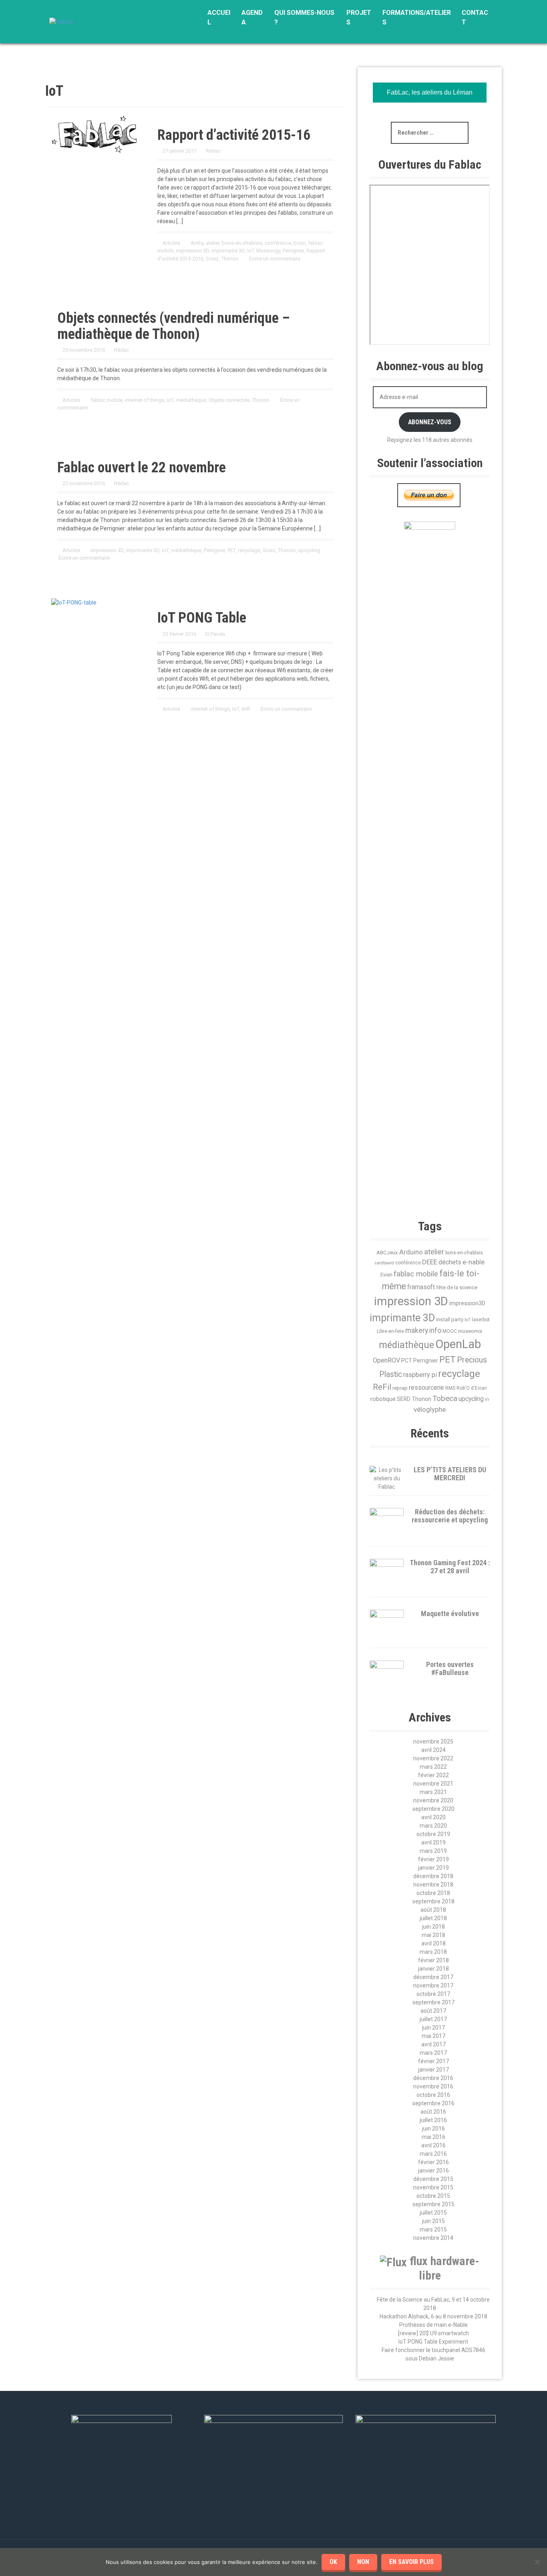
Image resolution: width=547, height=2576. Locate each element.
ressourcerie (426, 1388)
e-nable (474, 1262)
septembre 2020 (433, 1809)
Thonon (230, 259)
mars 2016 (433, 2154)
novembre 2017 (433, 1985)
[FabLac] (61, 21)
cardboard (384, 1263)
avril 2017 (433, 2044)
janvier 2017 (433, 2070)
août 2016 (433, 2112)
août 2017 (433, 2011)
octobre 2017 (433, 1994)
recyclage (249, 550)
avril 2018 (433, 1943)
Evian (300, 243)
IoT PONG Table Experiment (433, 2342)
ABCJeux (387, 1253)
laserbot (481, 1320)
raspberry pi (420, 1375)
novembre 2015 (433, 2187)
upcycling (309, 550)
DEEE (430, 1262)
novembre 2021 (433, 1784)
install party (450, 1319)
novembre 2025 (433, 1742)
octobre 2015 (433, 2196)
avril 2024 (433, 1750)
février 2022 (433, 1775)
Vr (487, 1400)
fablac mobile (107, 400)
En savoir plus (411, 2562)
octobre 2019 (433, 1834)
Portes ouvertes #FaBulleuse (450, 1668)
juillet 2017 (433, 2019)
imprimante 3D (228, 251)
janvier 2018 (433, 1969)
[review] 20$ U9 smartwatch (433, 2333)
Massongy (268, 251)
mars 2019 (433, 1851)
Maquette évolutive (450, 1614)
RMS (450, 1388)
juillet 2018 (433, 1918)
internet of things (145, 400)
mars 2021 (433, 1792)
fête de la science (457, 1287)
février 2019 (433, 1859)
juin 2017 (433, 2028)
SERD (404, 1399)
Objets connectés (229, 400)
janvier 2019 (433, 1868)
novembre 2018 (433, 1885)
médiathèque (191, 400)
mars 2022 (433, 1767)
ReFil (382, 1387)
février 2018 (433, 1960)
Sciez (212, 259)
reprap (400, 1388)
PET (231, 550)
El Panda (215, 634)
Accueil (219, 17)
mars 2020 (433, 1826)
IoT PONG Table (202, 618)
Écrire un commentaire (275, 259)
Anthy (197, 243)
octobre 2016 (433, 2095)
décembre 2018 (433, 1876)
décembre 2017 (433, 1977)
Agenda (252, 17)
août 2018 (433, 1910)
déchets (450, 1262)
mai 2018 (433, 1935)
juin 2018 (433, 1927)
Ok (333, 2562)
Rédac (213, 151)
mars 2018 (433, 1952)
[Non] (537, 2562)
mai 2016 (433, 2137)
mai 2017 (433, 2036)
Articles (171, 243)
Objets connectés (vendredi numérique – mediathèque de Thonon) (174, 326)
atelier (213, 243)
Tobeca (445, 1398)
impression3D (467, 1303)
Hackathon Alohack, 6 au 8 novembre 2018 (433, 2316)
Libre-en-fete (390, 1331)
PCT (407, 1361)
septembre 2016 (433, 2103)
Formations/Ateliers (417, 17)
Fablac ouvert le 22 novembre (142, 468)
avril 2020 (433, 1817)
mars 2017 (433, 2053)
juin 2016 (433, 2129)
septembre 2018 (433, 1901)
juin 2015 (433, 2221)
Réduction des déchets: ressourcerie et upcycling (450, 1516)
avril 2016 (433, 2145)
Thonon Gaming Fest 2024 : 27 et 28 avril (450, 1567)
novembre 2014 (433, 2238)
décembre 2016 (433, 2078)
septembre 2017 (433, 2002)
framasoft (421, 1287)
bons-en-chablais (242, 243)
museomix (470, 1331)
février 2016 (433, 2162)
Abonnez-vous (430, 422)
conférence (278, 243)
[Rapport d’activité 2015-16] (95, 134)
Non (363, 2562)
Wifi (246, 709)
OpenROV (386, 1360)
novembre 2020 (433, 1800)
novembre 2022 (433, 1758)
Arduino (411, 1252)
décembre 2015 (433, 2179)
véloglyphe (430, 1409)
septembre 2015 (433, 2204)
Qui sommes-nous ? (304, 17)
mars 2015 (433, 2229)
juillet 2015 (433, 2213)
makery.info (423, 1330)
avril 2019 (433, 1842)
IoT (250, 251)
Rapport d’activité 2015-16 (234, 135)
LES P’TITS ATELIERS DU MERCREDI (450, 1474)
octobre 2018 (433, 1893)
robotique (383, 1399)
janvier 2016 (433, 2171)
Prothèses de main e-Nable (433, 2325)
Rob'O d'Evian (472, 1388)
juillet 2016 (433, 2120)
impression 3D (192, 251)
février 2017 (433, 2061)
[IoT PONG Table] (74, 602)
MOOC (450, 1331)
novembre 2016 (433, 2086)
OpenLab (458, 1344)
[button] (486, 1139)
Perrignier (293, 251)
